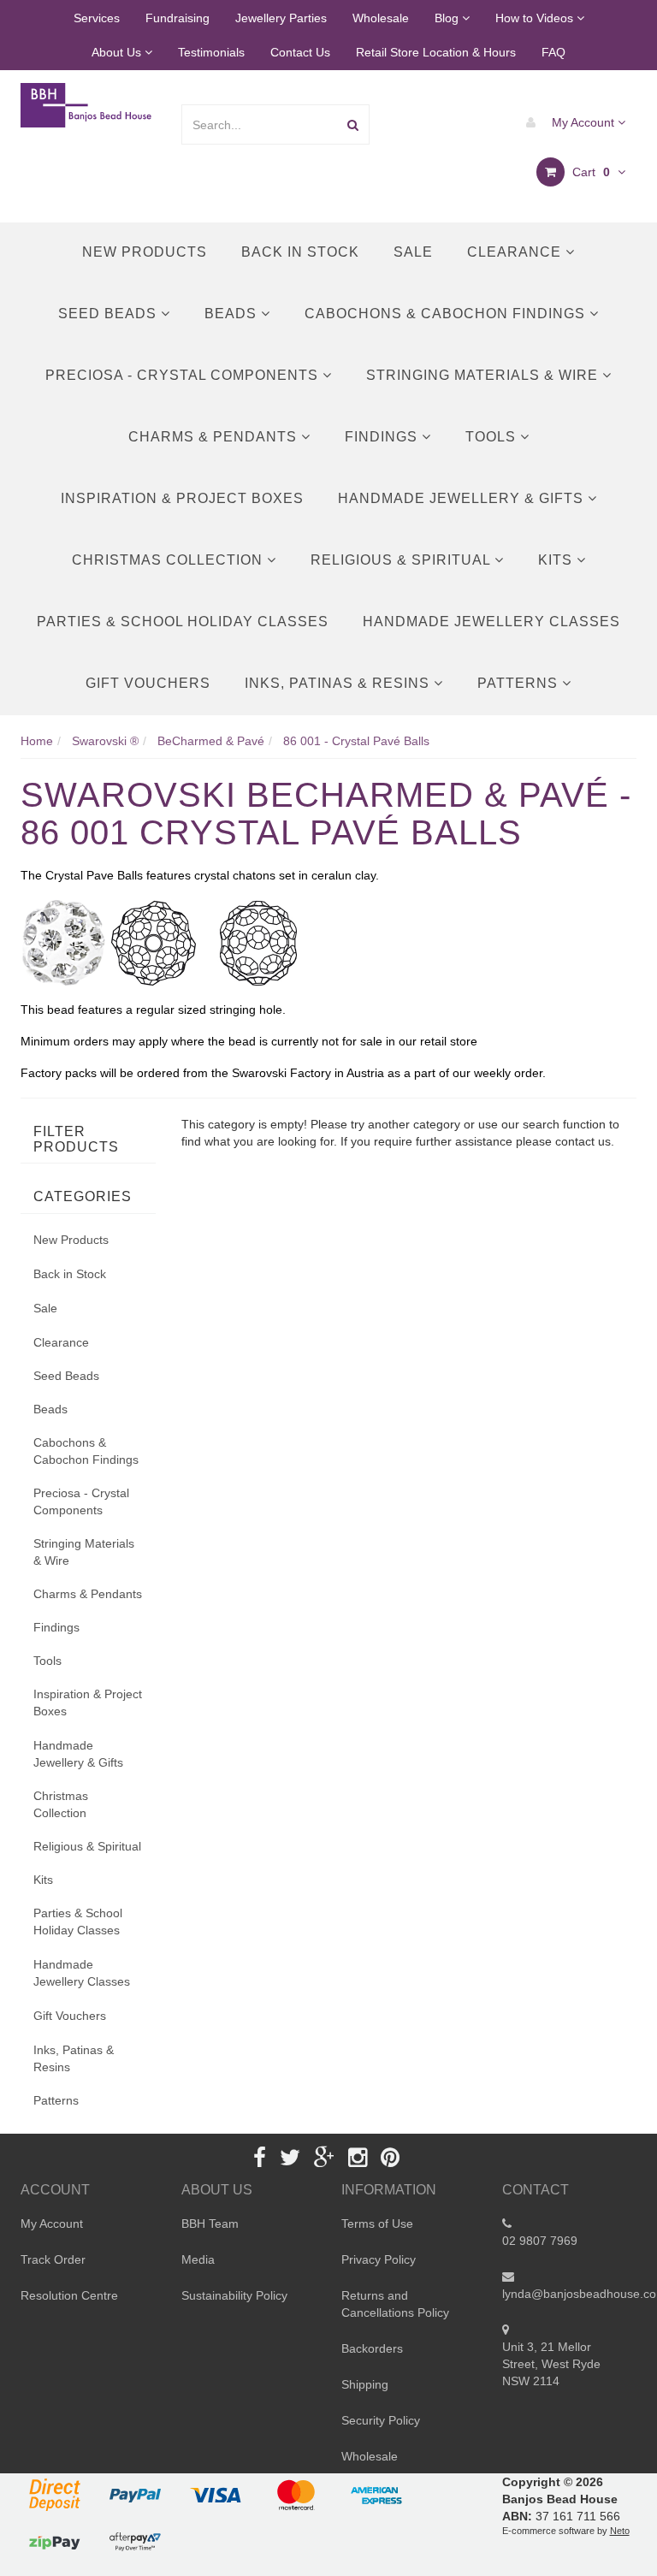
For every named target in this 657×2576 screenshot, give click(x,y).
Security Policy (381, 2420)
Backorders (372, 2348)
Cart (589, 172)
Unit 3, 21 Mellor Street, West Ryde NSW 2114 (551, 2364)
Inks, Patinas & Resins (339, 683)
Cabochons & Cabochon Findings (447, 314)
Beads (233, 314)
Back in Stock (300, 252)
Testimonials (211, 52)
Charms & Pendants (215, 437)
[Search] (353, 124)
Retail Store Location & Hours (436, 52)
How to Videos (536, 18)
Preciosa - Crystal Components (184, 375)
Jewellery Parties (281, 18)
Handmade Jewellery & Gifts (463, 498)
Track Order (53, 2259)
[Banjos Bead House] (88, 104)
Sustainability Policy (234, 2295)
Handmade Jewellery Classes (491, 622)
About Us (118, 52)
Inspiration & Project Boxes (182, 498)
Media (198, 2259)
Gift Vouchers (148, 683)
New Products (145, 252)
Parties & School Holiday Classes (183, 622)
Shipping (365, 2384)
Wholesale (381, 18)
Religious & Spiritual (402, 560)
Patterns (520, 683)
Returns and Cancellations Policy (395, 2304)
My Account (583, 122)
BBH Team (210, 2224)
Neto (620, 2531)
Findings (383, 437)
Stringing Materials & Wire (484, 375)
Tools (493, 437)
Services (97, 18)
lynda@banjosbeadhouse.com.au (570, 2294)
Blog (448, 18)
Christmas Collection (169, 560)
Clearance (516, 252)
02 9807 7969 (540, 2241)
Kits (557, 560)
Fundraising (178, 18)
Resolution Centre (69, 2295)
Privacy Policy (379, 2259)
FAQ (553, 52)
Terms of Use (377, 2224)
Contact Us (300, 52)
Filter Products (76, 1139)
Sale (413, 252)
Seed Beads (109, 314)
